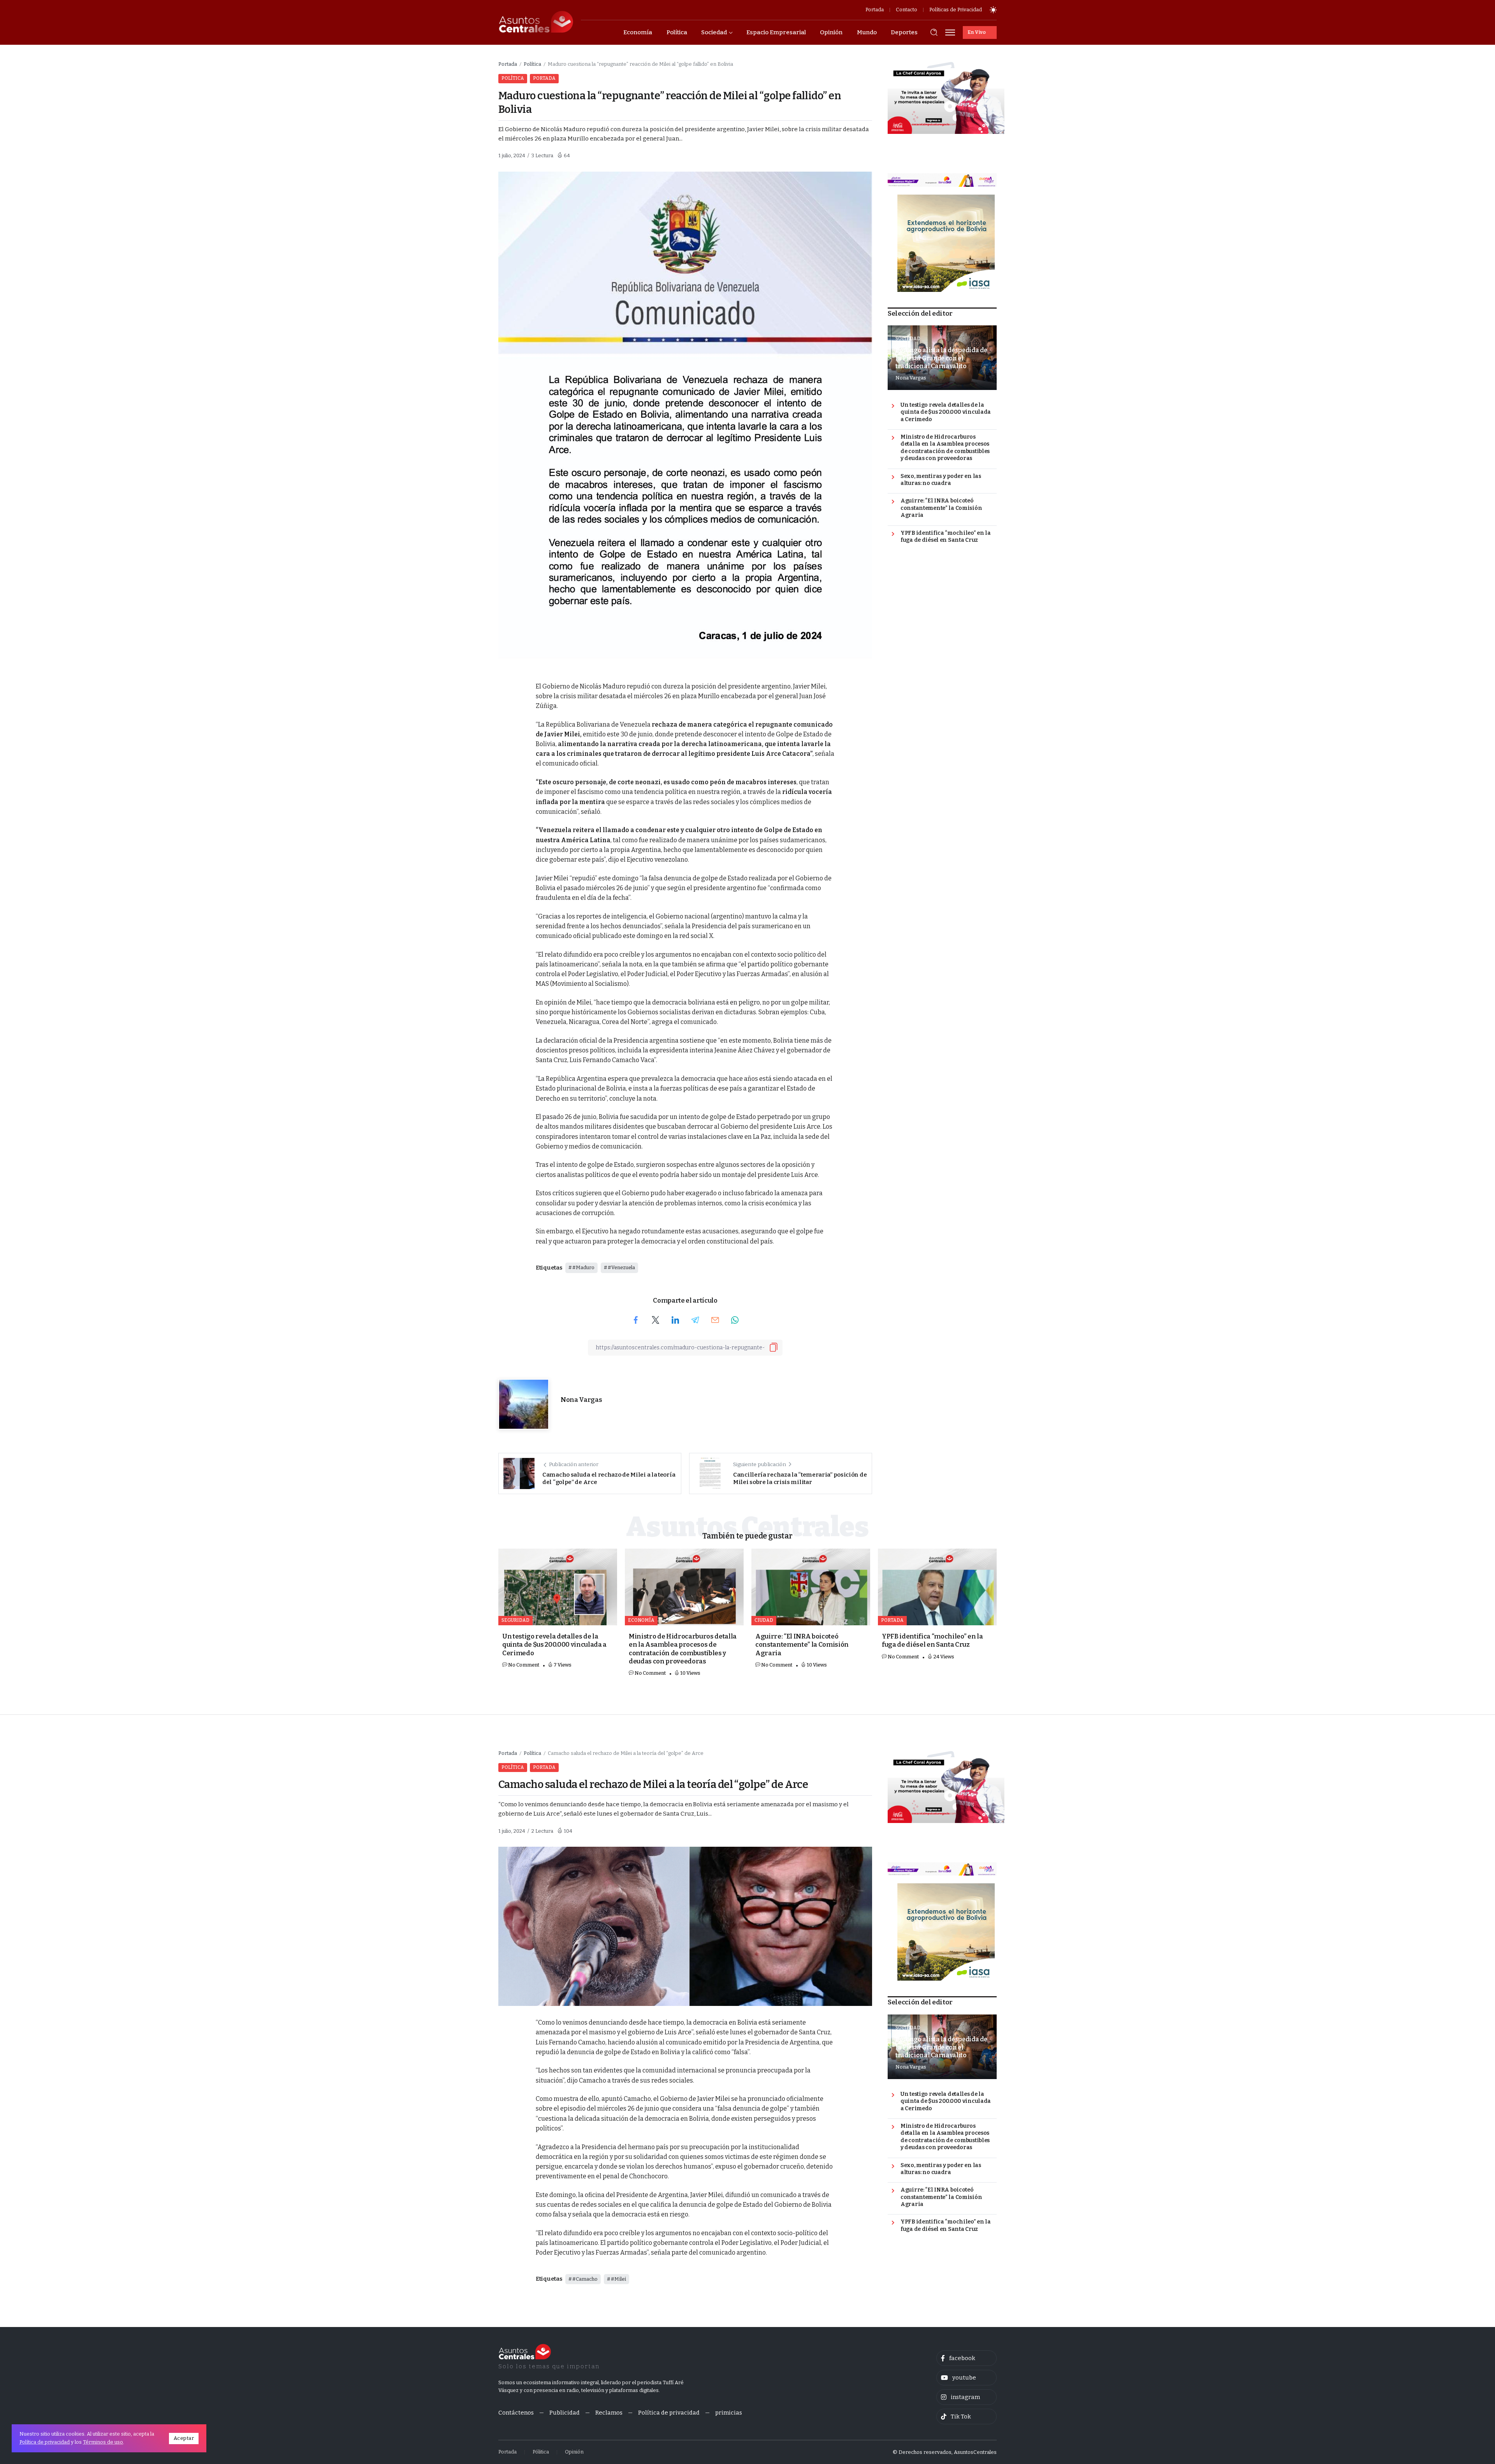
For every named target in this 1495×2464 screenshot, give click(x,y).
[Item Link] (558, 1587)
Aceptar (184, 2438)
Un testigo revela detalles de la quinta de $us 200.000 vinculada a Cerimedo (946, 412)
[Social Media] (966, 2358)
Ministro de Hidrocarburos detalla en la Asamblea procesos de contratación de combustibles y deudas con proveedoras (945, 448)
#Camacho (585, 2279)
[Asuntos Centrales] (536, 22)
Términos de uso (103, 2442)
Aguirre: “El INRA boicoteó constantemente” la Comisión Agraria (941, 508)
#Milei (618, 2279)
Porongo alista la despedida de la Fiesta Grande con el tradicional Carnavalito (941, 358)
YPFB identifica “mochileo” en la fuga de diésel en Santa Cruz (946, 537)
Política (532, 64)
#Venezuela (621, 1267)
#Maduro (583, 1267)
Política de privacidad (45, 2442)
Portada (508, 64)
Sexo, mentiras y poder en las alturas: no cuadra (941, 480)
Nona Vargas (581, 1400)
